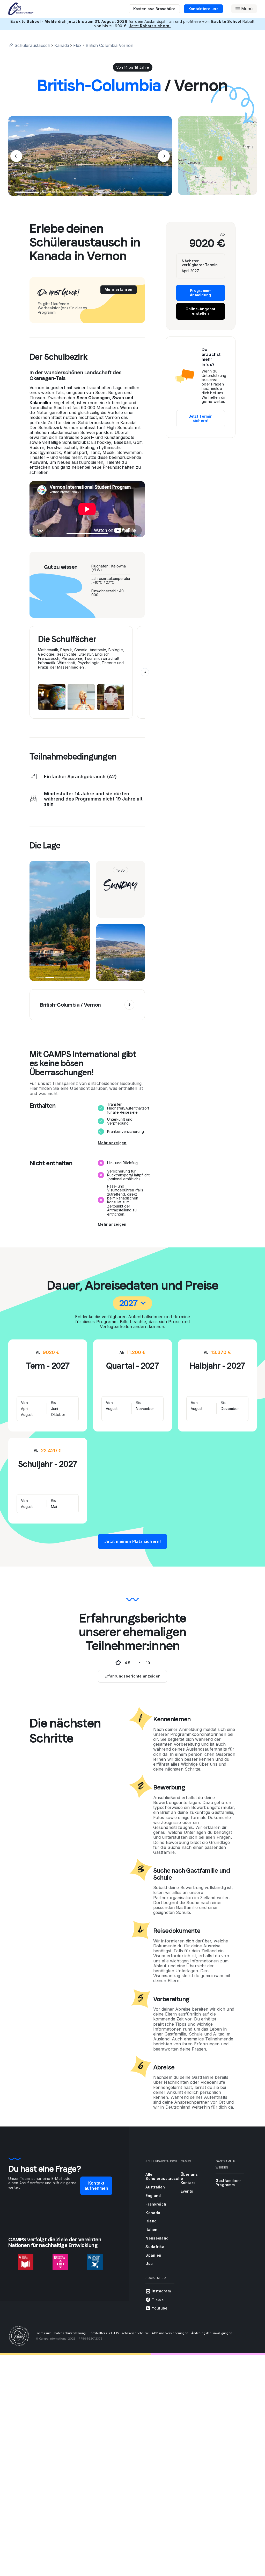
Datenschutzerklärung (70, 2333)
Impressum (43, 2333)
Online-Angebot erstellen (201, 311)
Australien (155, 2187)
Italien (151, 2230)
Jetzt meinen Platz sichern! (132, 1541)
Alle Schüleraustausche (164, 2177)
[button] (220, 158)
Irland (151, 2221)
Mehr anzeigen (112, 1143)
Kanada (62, 45)
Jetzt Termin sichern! (201, 418)
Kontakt (188, 2183)
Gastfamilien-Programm (229, 2183)
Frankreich (156, 2204)
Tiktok (158, 2300)
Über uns (189, 2174)
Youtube (160, 2308)
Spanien (153, 2255)
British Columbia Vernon (109, 45)
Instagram (161, 2291)
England (153, 2196)
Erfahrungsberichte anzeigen (133, 1676)
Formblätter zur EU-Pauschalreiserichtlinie (119, 2333)
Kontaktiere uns (203, 9)
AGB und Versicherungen (170, 2333)
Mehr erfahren (119, 289)
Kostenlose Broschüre (154, 9)
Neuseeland (157, 2238)
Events (187, 2191)
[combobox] (132, 1303)
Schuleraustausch (32, 45)
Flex (77, 45)
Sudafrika (155, 2247)
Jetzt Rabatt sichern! (150, 26)
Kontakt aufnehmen (96, 2185)
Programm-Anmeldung (201, 293)
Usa (149, 2263)
